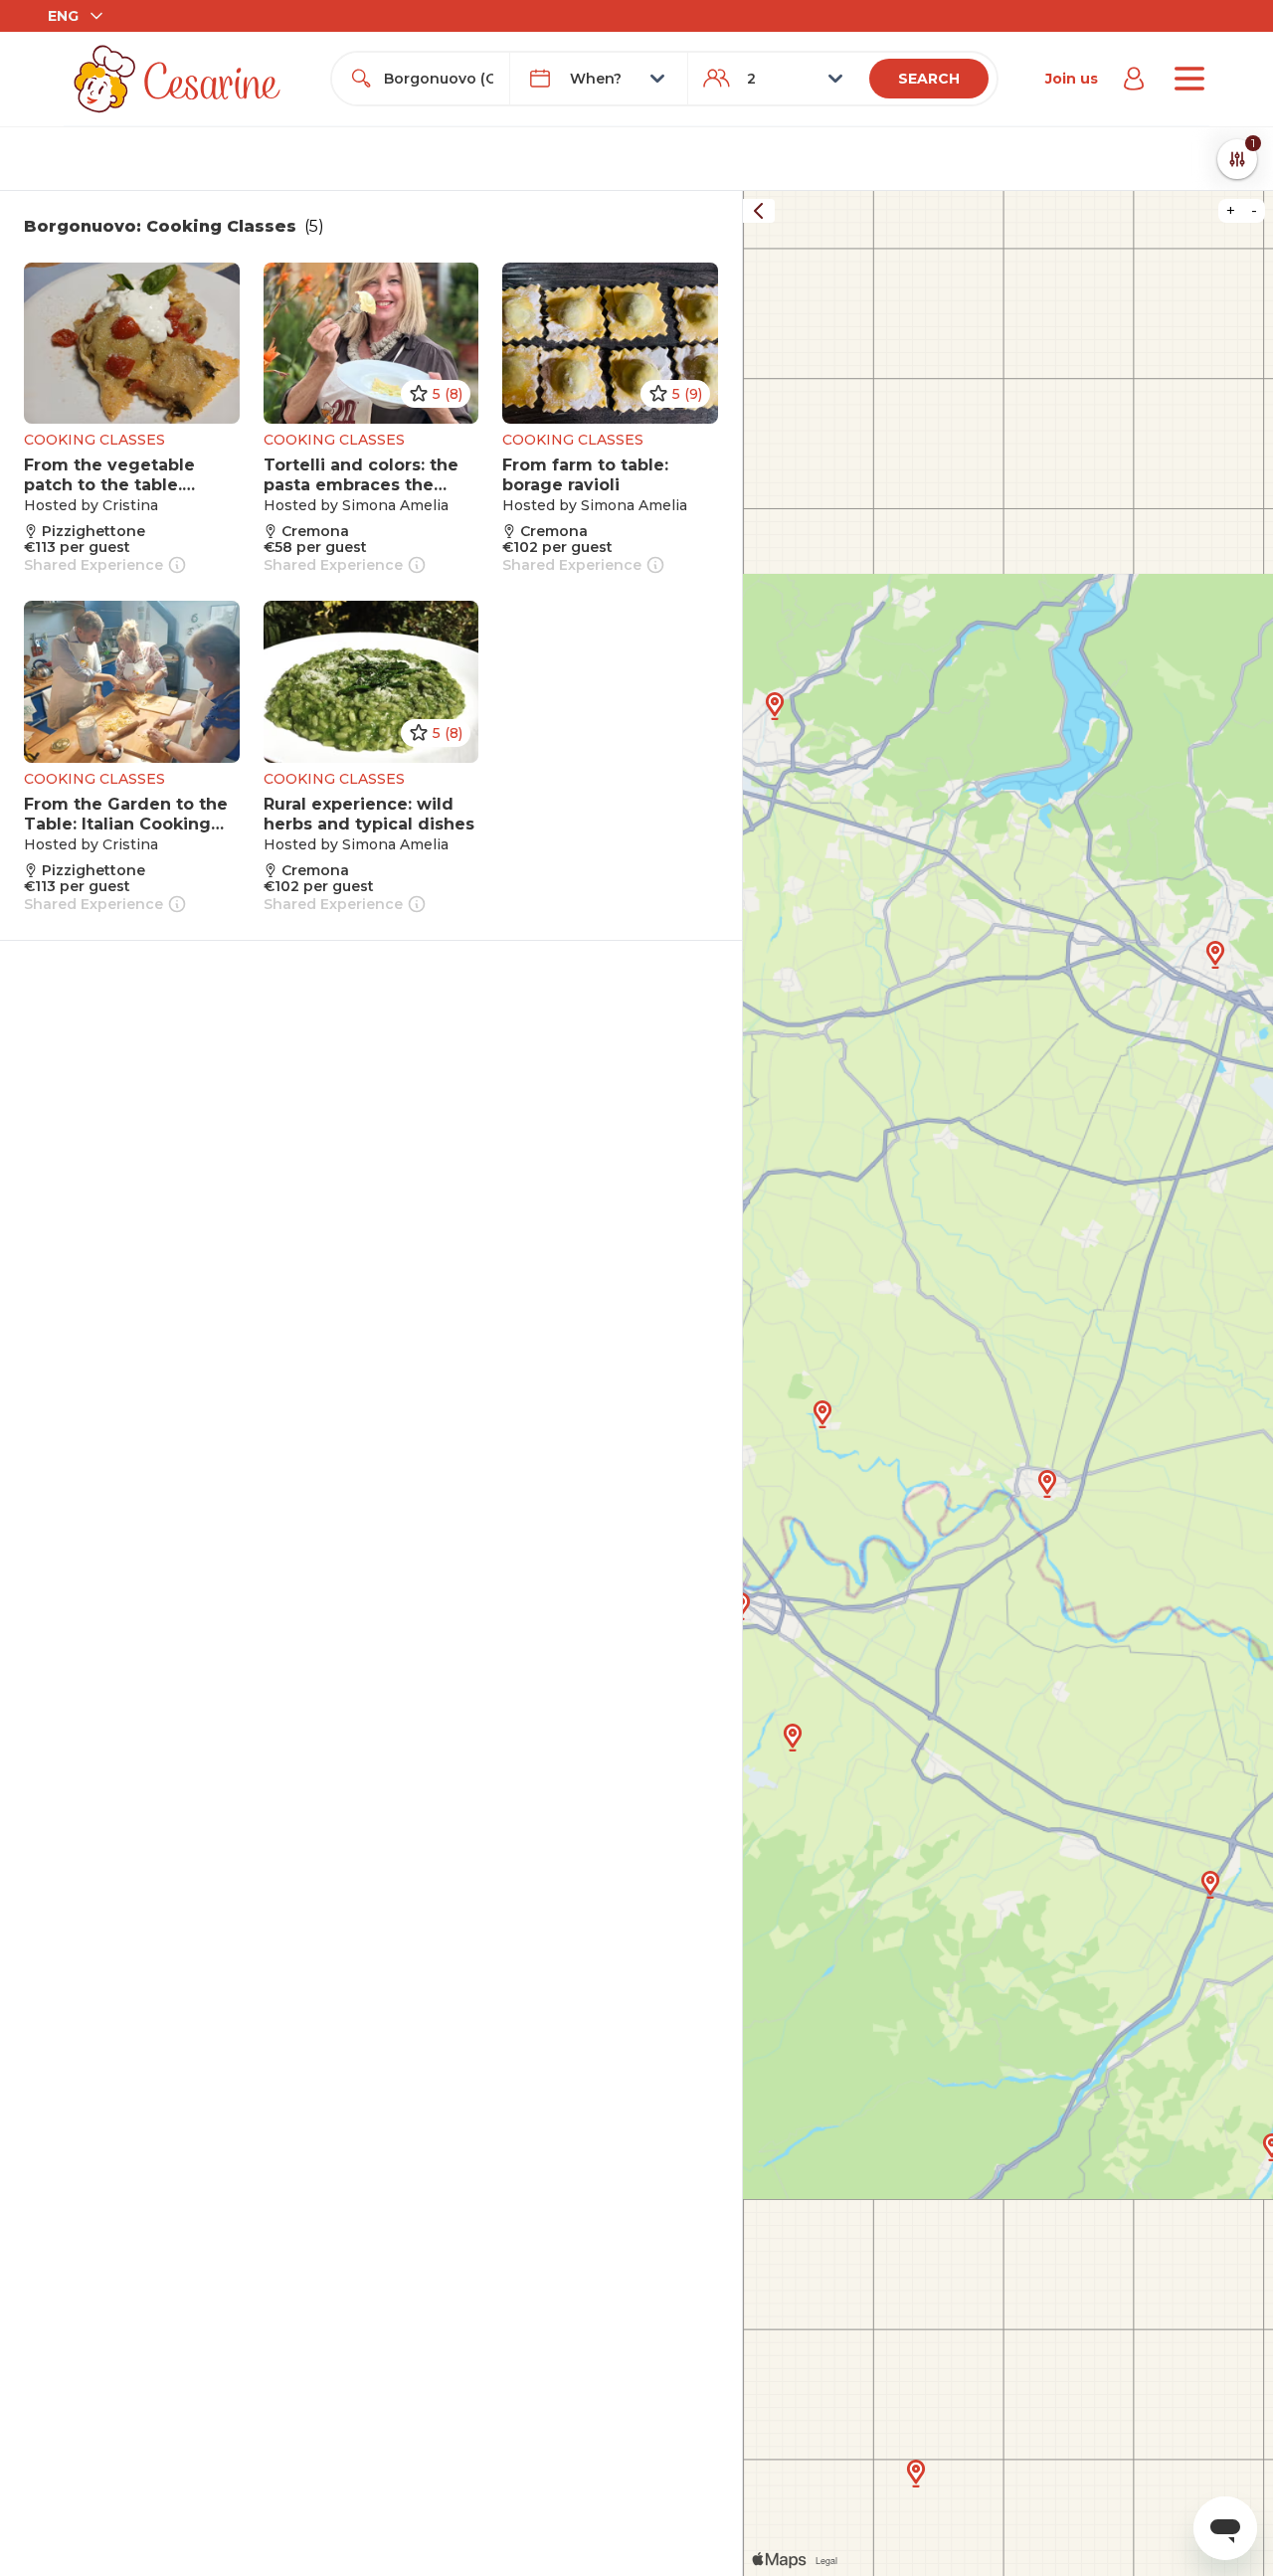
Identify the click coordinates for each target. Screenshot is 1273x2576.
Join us (1072, 79)
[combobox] (439, 79)
